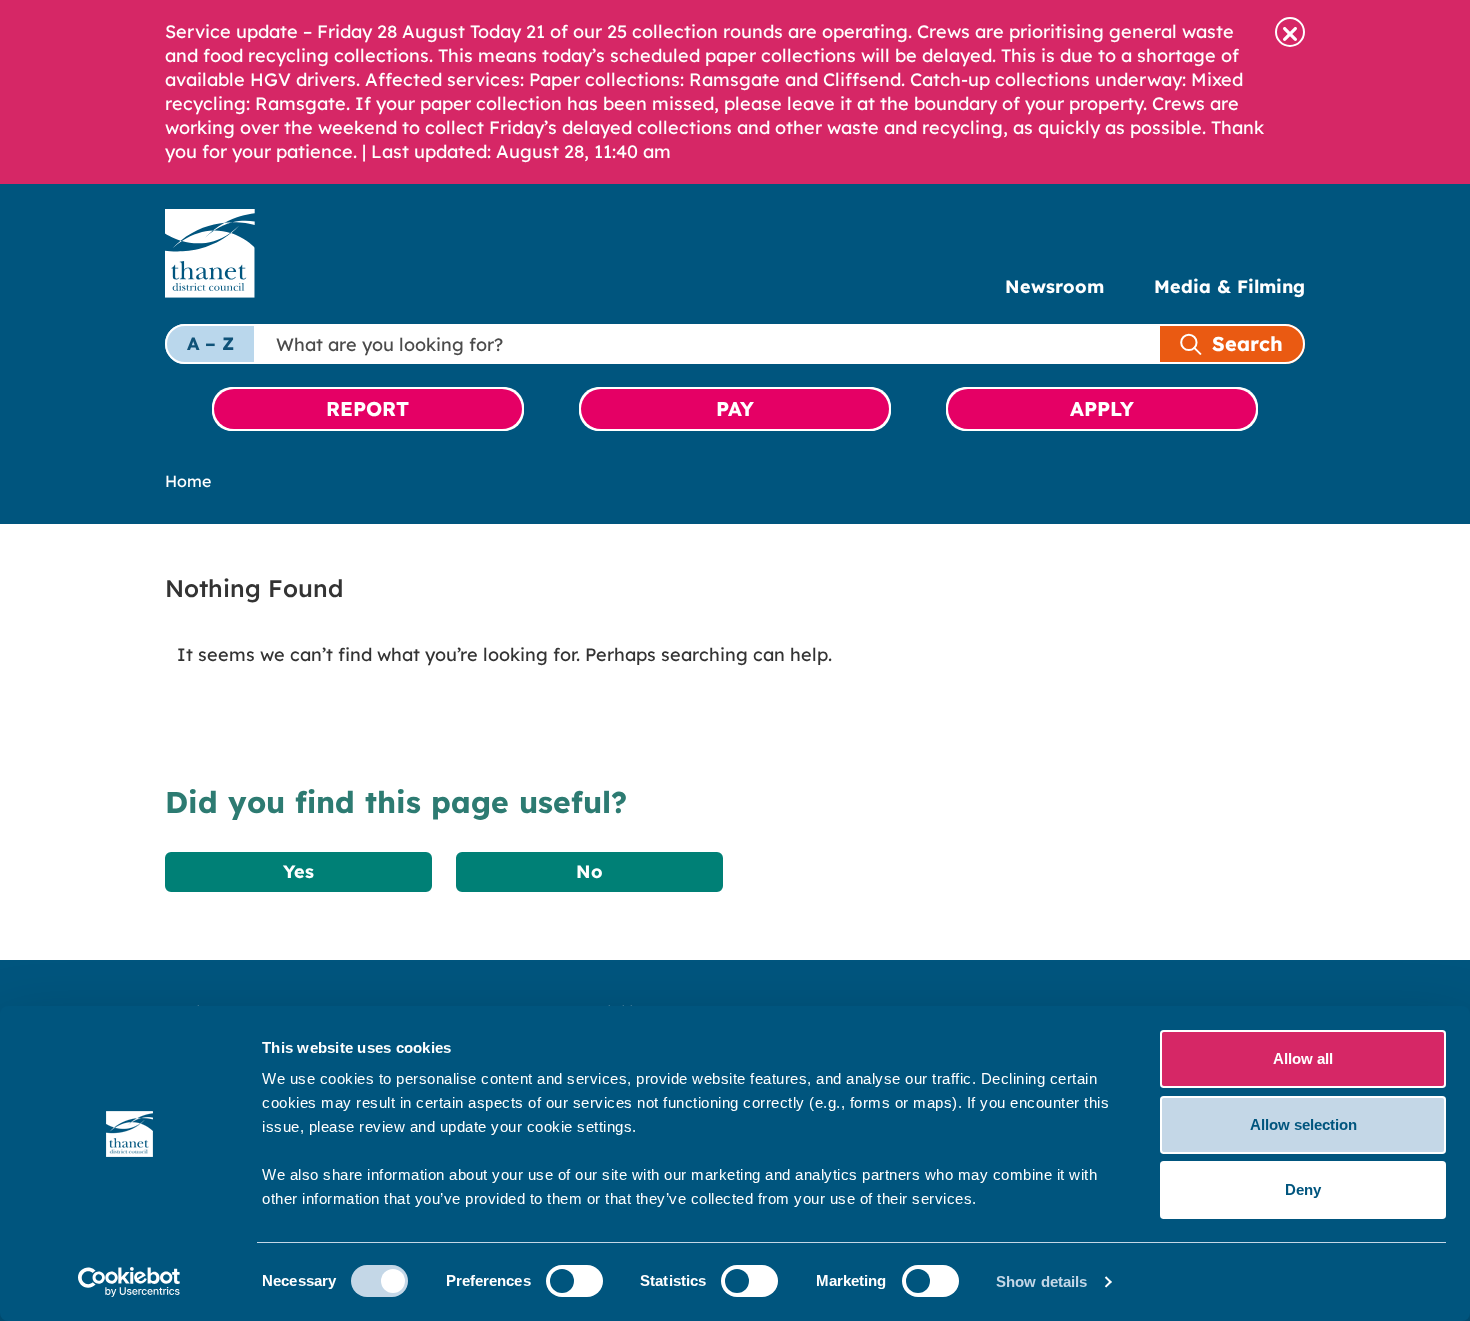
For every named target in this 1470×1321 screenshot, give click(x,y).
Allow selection (1303, 1124)
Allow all (1303, 1058)
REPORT (367, 408)
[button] (1290, 32)
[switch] (574, 1281)
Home (188, 481)
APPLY (1102, 408)
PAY (735, 408)
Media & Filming (1229, 286)
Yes (298, 871)
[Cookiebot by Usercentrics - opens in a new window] (129, 1282)
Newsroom (1054, 286)
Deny (1303, 1189)
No (589, 871)
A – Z (210, 343)
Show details (1041, 1281)
